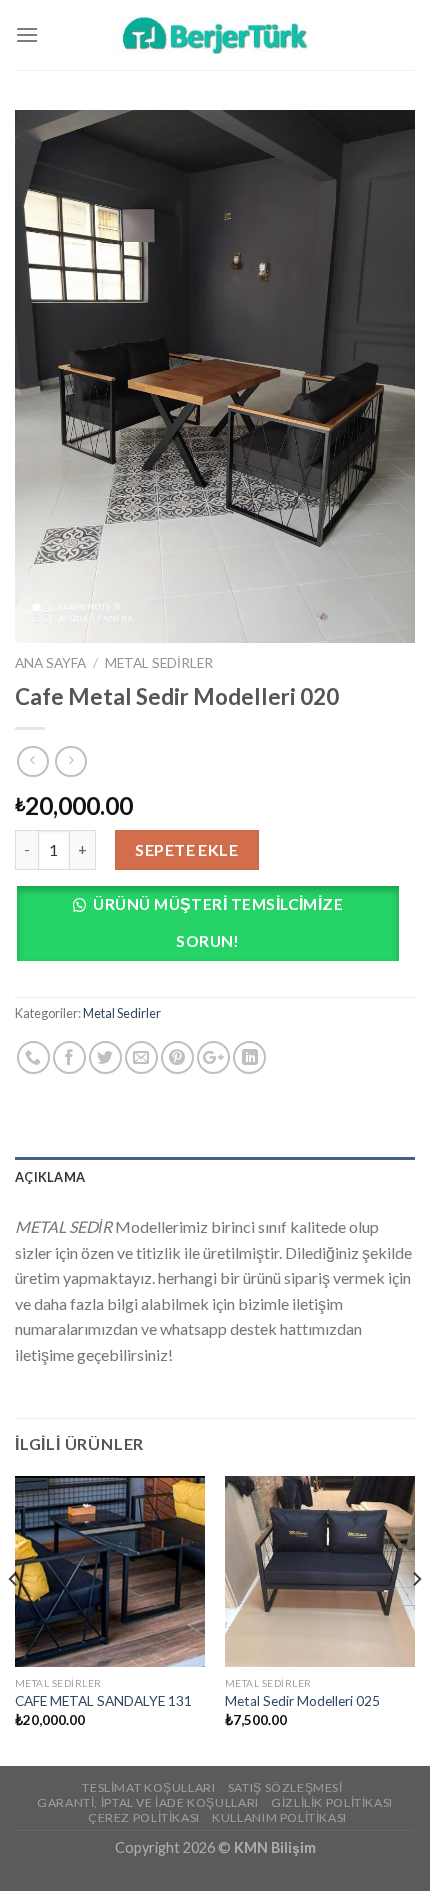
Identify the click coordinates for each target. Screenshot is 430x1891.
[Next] (416, 1619)
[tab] (215, 1177)
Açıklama (50, 1177)
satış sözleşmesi (285, 1787)
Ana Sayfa (50, 663)
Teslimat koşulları (148, 1787)
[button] (215, 928)
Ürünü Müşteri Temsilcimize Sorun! (218, 922)
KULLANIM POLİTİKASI (279, 1817)
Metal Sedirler (159, 663)
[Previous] (14, 1619)
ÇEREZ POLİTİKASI (144, 1817)
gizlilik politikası (332, 1802)
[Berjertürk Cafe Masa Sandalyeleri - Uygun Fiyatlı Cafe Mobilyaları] (215, 34)
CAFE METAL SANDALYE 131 (103, 1701)
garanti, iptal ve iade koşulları (148, 1802)
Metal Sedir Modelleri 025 (302, 1701)
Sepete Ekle (186, 849)
